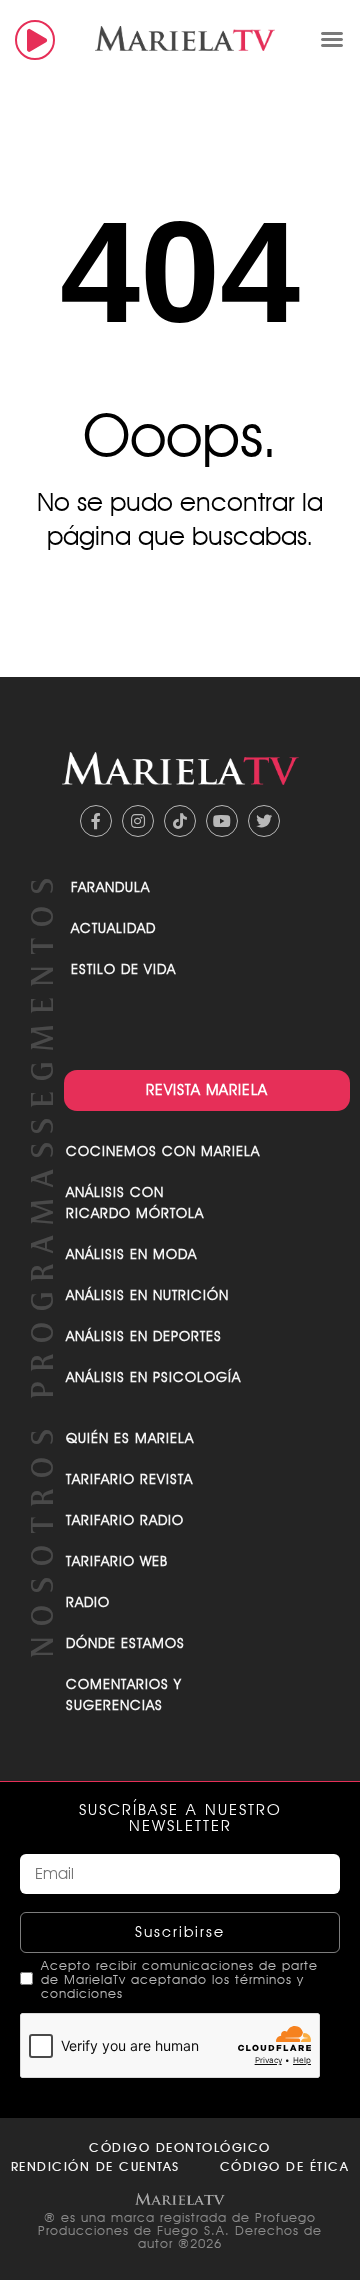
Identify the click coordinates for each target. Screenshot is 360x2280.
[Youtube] (222, 821)
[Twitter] (264, 821)
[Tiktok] (180, 821)
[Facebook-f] (96, 821)
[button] (332, 39)
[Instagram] (138, 821)
